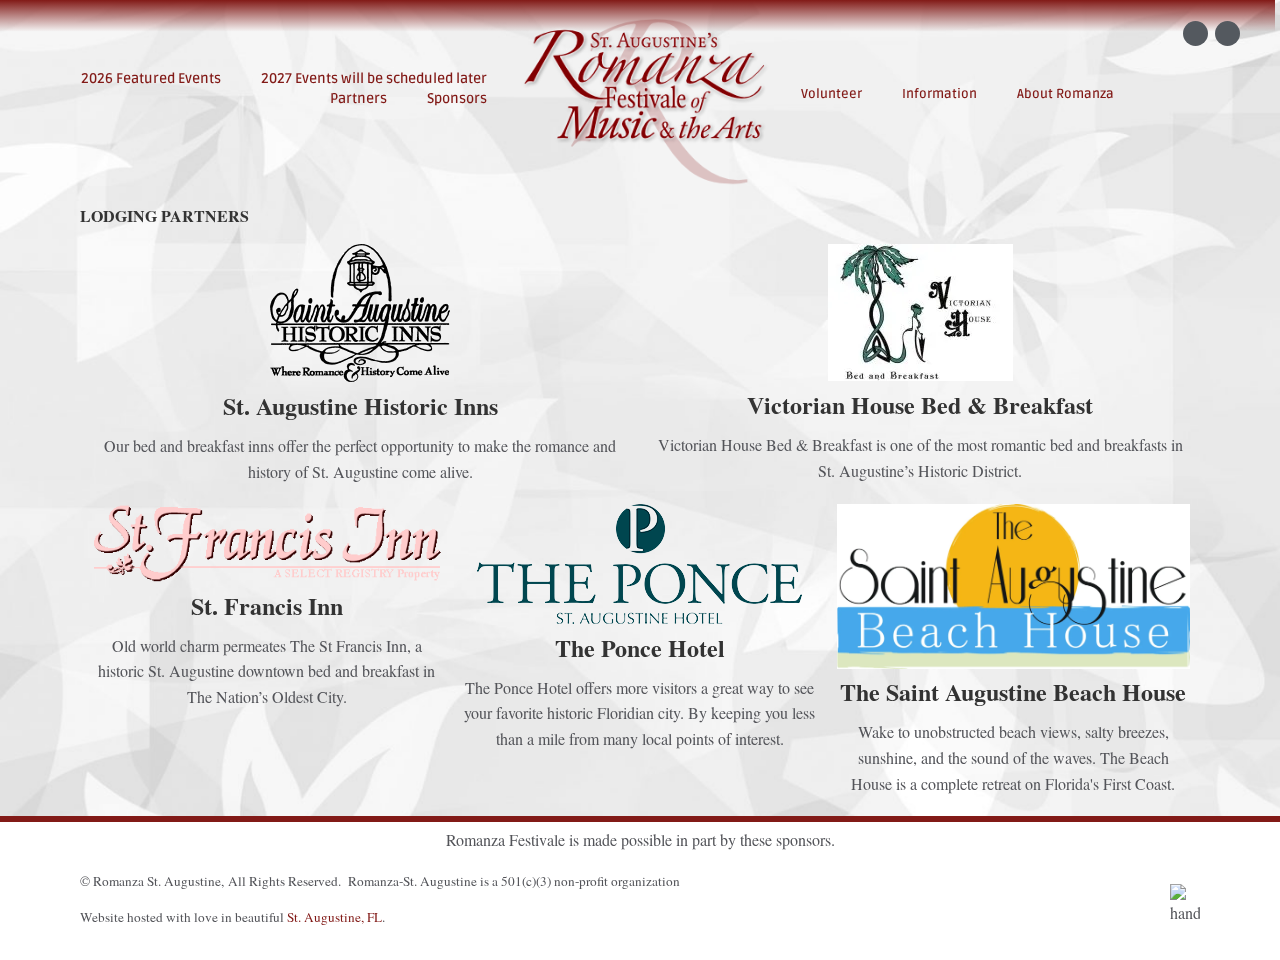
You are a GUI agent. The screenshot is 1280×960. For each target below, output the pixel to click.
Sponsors (457, 98)
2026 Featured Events (151, 78)
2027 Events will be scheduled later (374, 78)
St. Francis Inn (267, 605)
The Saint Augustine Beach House (1013, 691)
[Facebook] (1195, 33)
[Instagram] (1227, 33)
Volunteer (831, 94)
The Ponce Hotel (640, 647)
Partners (358, 98)
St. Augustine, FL (334, 917)
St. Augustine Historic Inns (360, 405)
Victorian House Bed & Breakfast (920, 404)
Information (939, 94)
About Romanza (1065, 94)
